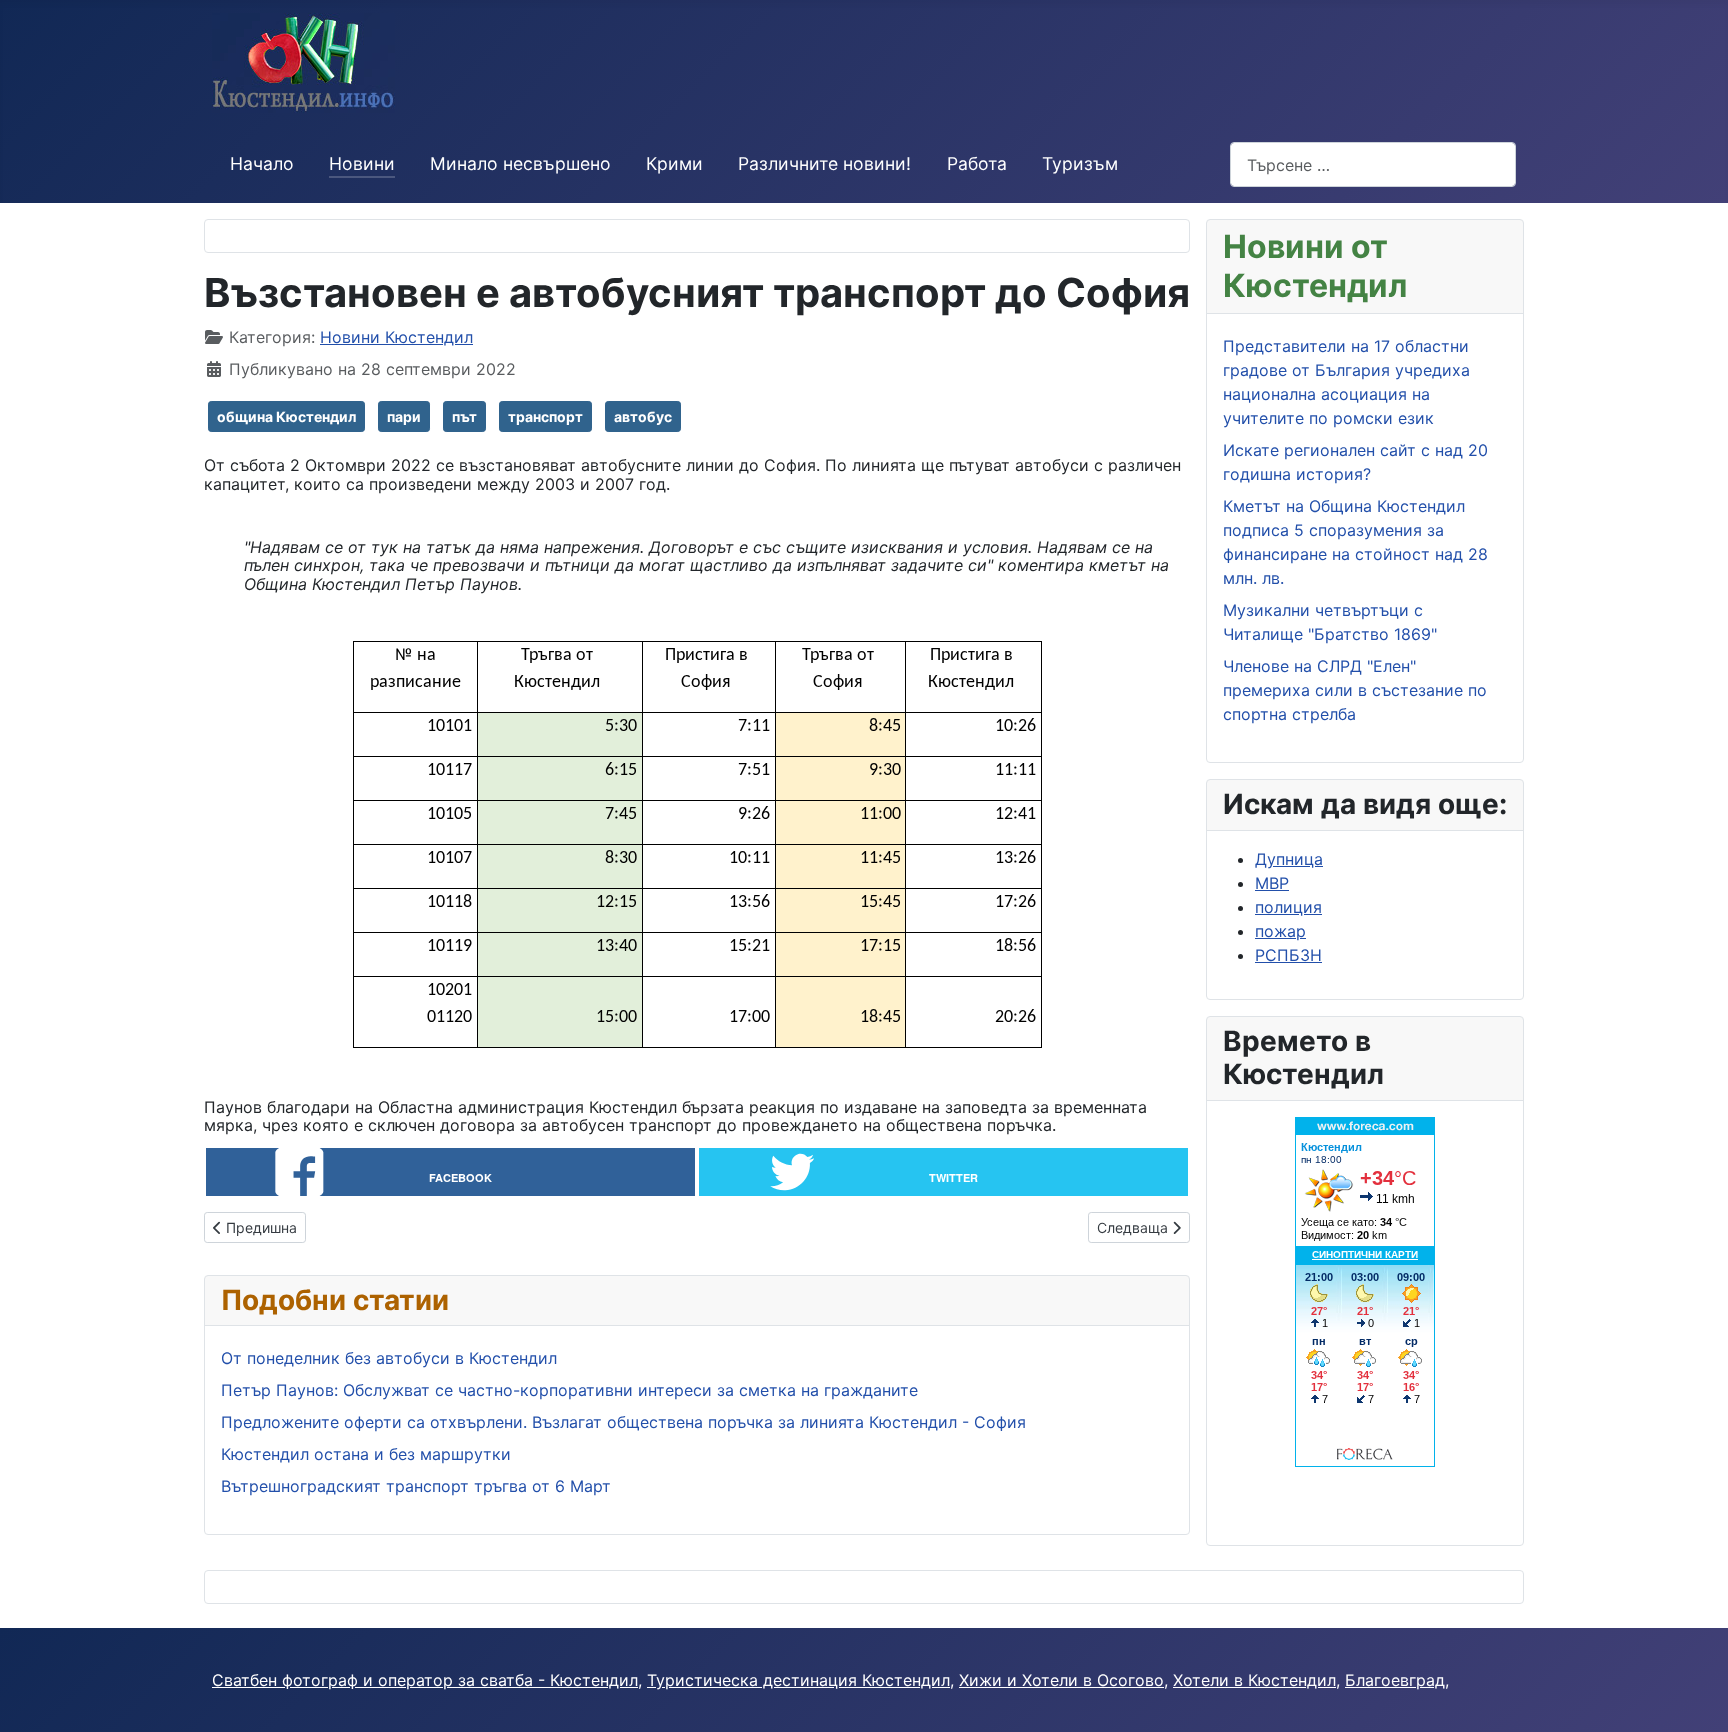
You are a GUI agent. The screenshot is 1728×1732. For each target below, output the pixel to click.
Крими (674, 163)
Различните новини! (824, 163)
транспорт (545, 416)
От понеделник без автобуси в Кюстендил (389, 1358)
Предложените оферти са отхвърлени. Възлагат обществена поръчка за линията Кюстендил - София (623, 1422)
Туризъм (1080, 163)
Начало (262, 163)
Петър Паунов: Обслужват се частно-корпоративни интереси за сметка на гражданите (569, 1390)
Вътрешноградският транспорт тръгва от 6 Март (416, 1486)
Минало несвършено (520, 163)
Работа (977, 163)
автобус (643, 416)
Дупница (1289, 859)
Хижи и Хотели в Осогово (1061, 1680)
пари (404, 416)
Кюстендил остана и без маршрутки (366, 1454)
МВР (1272, 883)
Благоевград (1395, 1680)
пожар (1280, 931)
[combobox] (1373, 164)
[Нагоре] (1693, 1695)
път (464, 416)
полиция (1288, 907)
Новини (362, 163)
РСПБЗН (1288, 955)
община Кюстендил (286, 416)
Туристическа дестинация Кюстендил (798, 1680)
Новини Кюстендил (396, 337)
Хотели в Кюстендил (1254, 1680)
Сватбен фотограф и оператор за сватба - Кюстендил (425, 1680)
